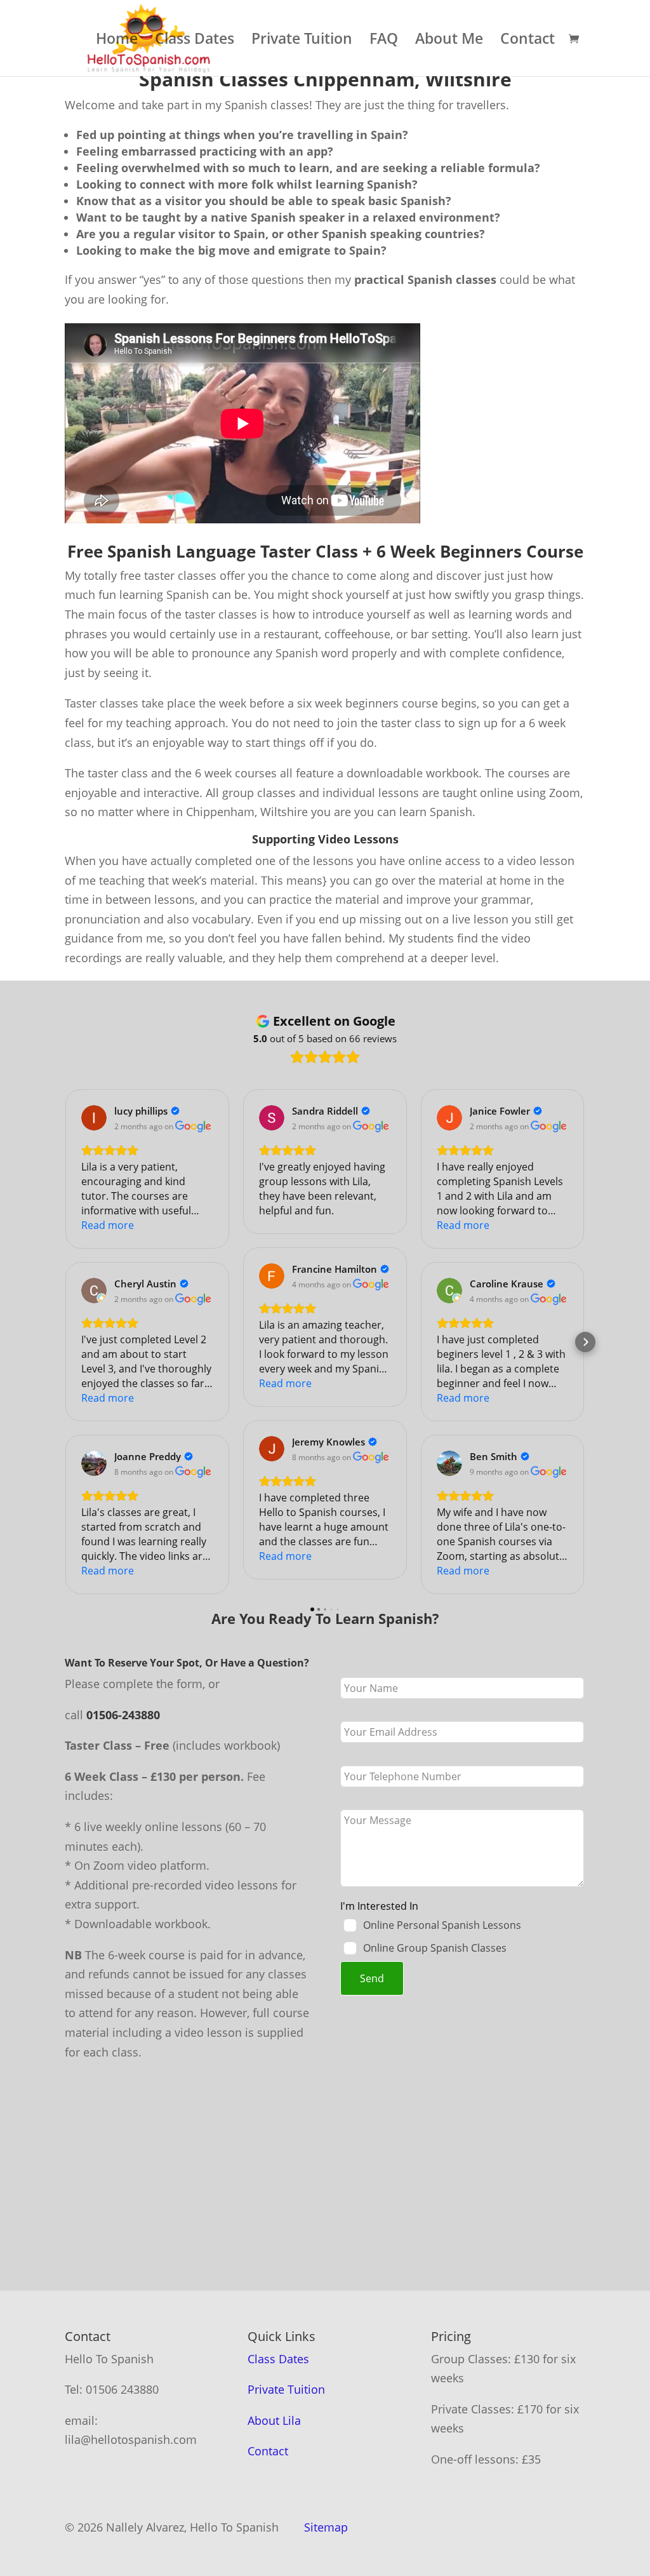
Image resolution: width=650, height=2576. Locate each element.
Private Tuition (302, 41)
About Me (449, 41)
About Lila (274, 2420)
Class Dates (195, 41)
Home (117, 41)
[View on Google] (94, 1118)
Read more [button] (108, 1225)
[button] (65, 1342)
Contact (527, 41)
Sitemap (326, 2527)
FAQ (384, 41)
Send (372, 1978)
